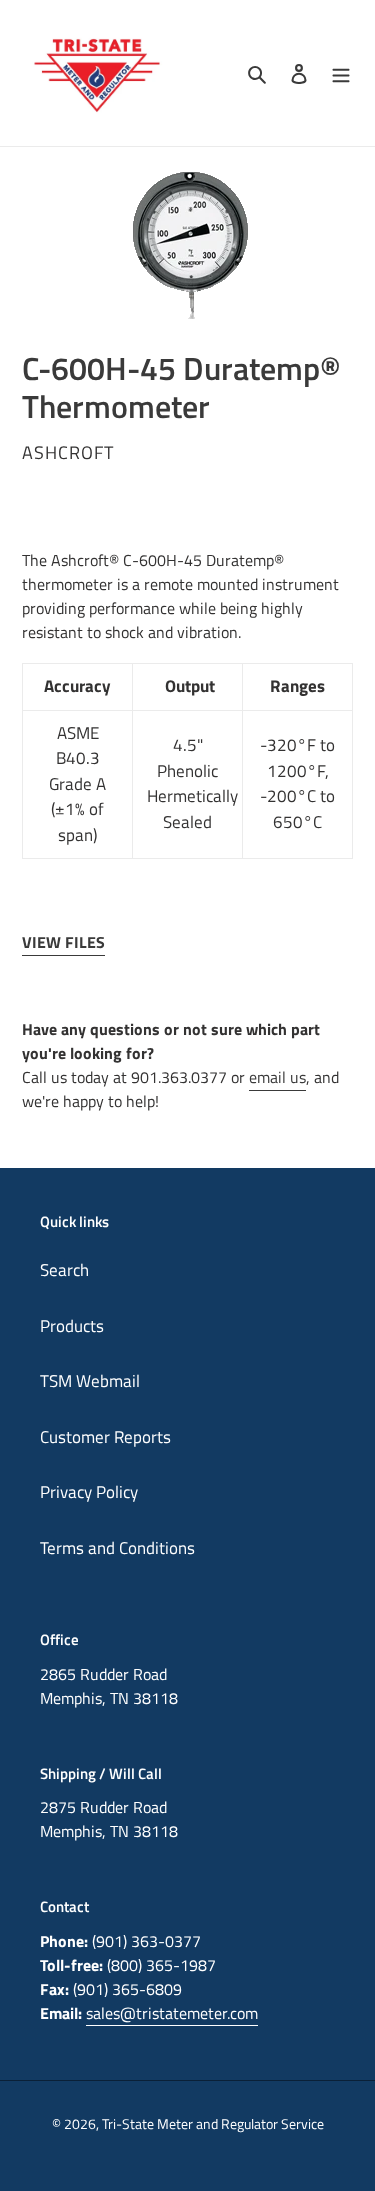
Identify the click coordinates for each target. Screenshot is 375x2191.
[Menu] (341, 73)
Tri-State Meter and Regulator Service (213, 2123)
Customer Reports (105, 1437)
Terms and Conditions (117, 1548)
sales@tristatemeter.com (172, 2013)
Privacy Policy (89, 1492)
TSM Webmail (90, 1381)
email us (277, 1077)
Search (64, 1270)
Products (72, 1326)
